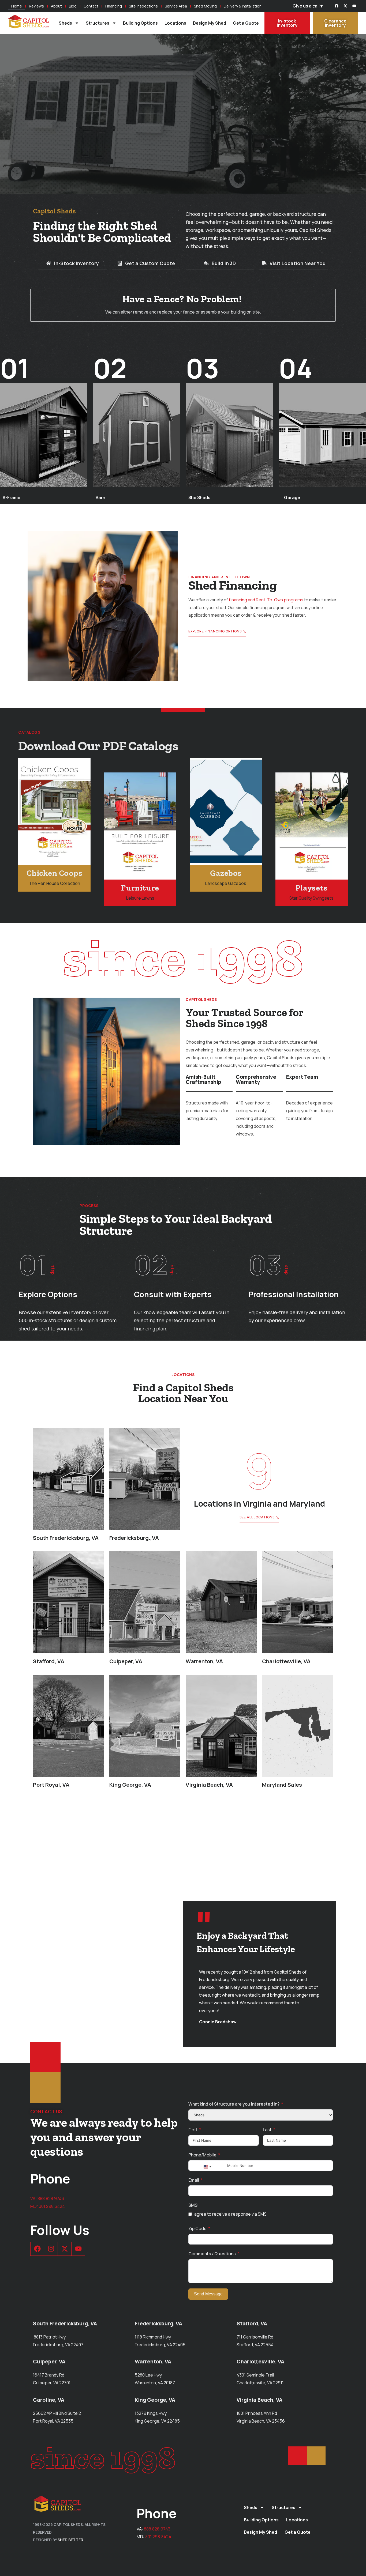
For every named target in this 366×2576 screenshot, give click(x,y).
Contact (91, 6)
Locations (175, 23)
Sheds (65, 23)
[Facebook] (337, 6)
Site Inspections (143, 6)
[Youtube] (354, 6)
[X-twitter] (345, 6)
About (56, 6)
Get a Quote (246, 23)
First (193, 2130)
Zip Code (197, 2228)
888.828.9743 (51, 2198)
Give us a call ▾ (308, 6)
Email (194, 2180)
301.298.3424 (52, 2206)
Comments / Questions (212, 2254)
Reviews (36, 6)
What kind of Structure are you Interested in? (234, 2104)
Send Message (208, 2294)
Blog (73, 6)
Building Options (140, 23)
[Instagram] (51, 2249)
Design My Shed (210, 23)
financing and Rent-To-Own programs (266, 600)
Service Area (176, 6)
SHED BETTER (70, 2540)
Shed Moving (205, 6)
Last (267, 2130)
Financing (114, 6)
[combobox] (207, 2167)
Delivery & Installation (243, 6)
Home (17, 6)
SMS (193, 2205)
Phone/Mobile (202, 2155)
